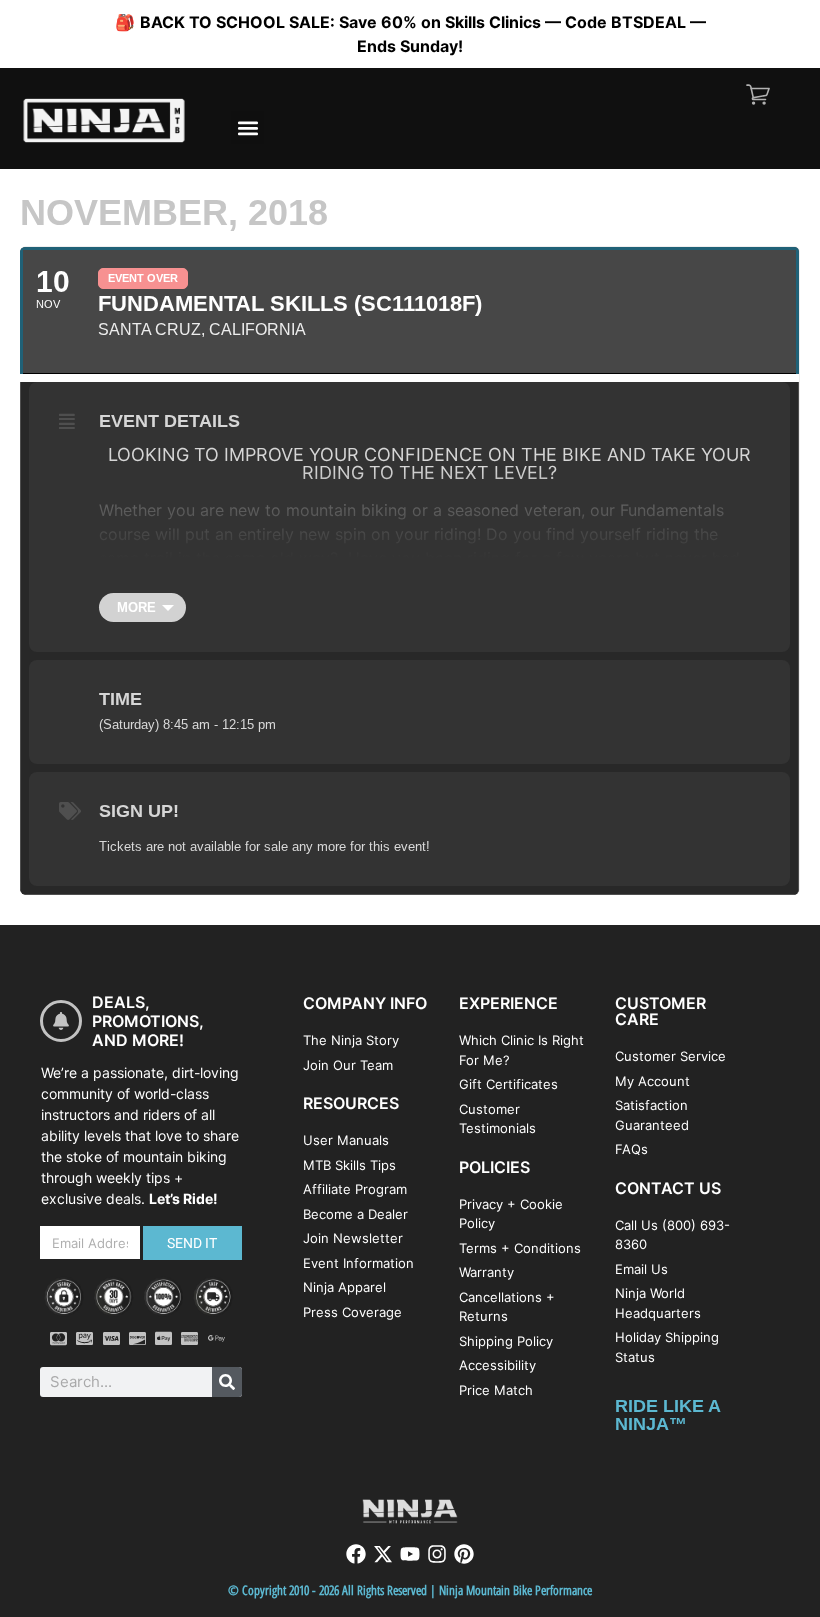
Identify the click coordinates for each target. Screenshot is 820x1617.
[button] (247, 127)
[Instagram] (437, 1554)
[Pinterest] (464, 1554)
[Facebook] (356, 1554)
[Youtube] (410, 1554)
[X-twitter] (383, 1554)
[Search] (227, 1382)
